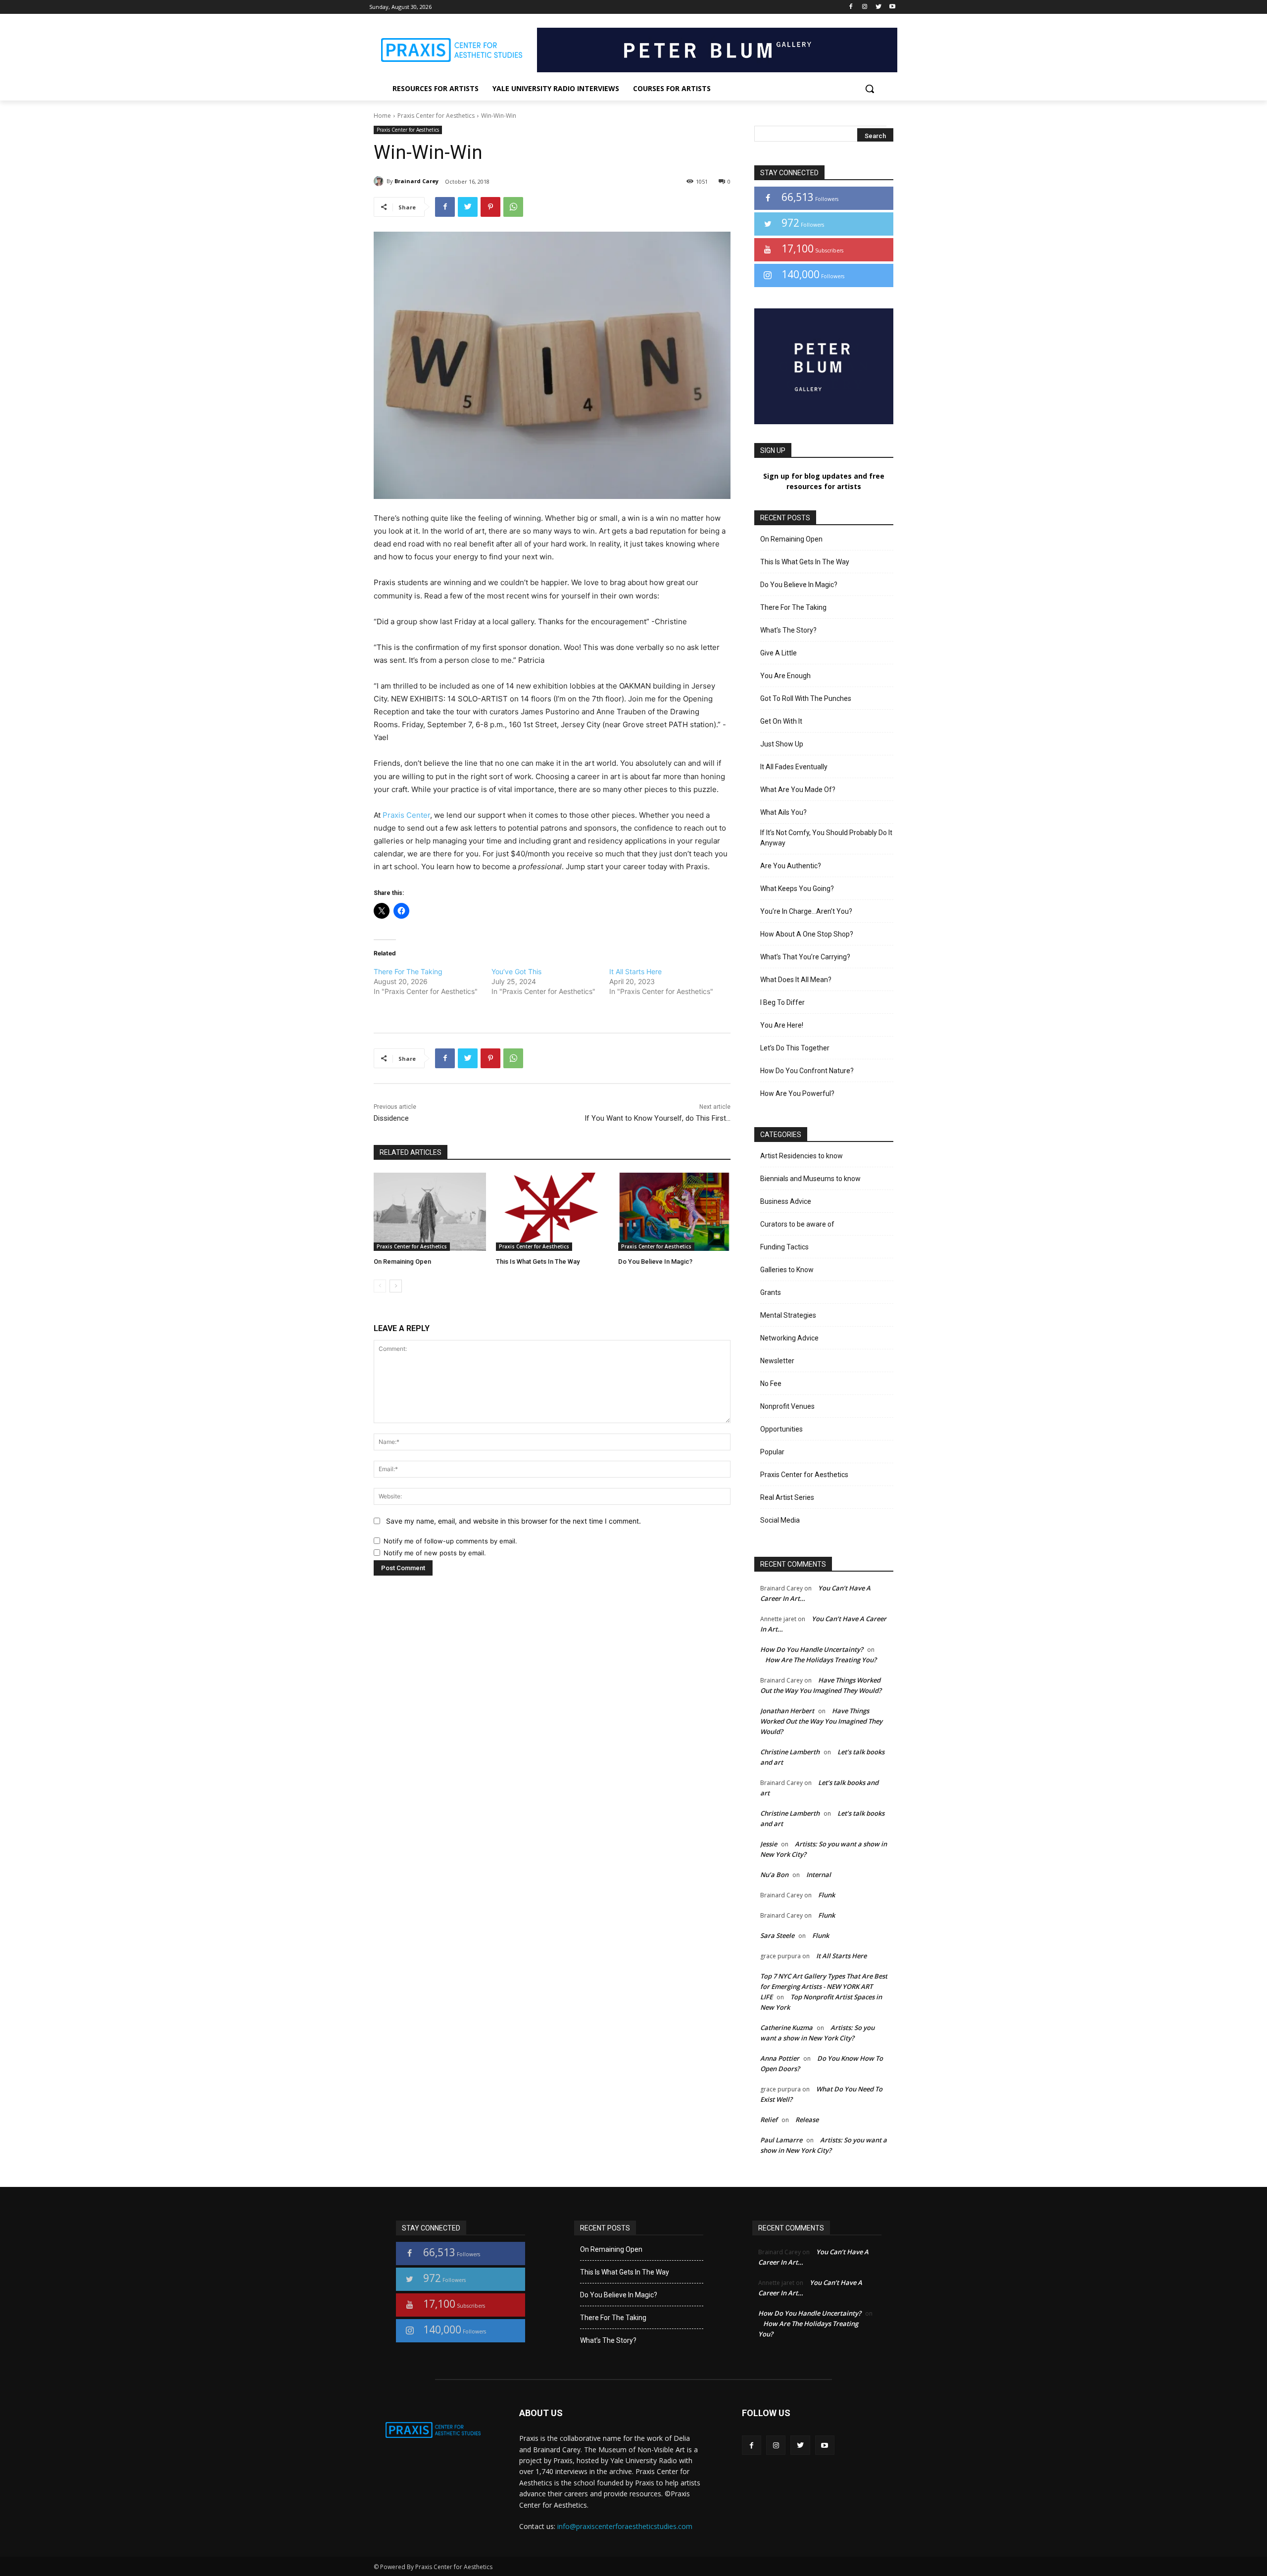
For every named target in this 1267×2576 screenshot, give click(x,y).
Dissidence (391, 1118)
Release (807, 2120)
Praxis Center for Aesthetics (436, 116)
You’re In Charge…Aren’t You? (806, 911)
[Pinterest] (490, 207)
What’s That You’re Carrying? (805, 957)
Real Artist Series (787, 1497)
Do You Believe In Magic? (655, 1262)
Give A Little (779, 653)
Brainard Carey (416, 181)
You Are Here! (782, 1025)
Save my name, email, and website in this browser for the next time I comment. (513, 1521)
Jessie (769, 1844)
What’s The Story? (788, 630)
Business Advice (786, 1201)
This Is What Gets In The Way (538, 1262)
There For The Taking (408, 971)
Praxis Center (406, 815)
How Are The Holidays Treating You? (821, 1660)
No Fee (771, 1384)
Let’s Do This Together (795, 1048)
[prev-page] (380, 1286)
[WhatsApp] (513, 207)
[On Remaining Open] (430, 1212)
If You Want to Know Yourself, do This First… (658, 1118)
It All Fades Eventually (794, 767)
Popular (772, 1452)
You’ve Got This (516, 971)
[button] (870, 89)
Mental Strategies (788, 1315)
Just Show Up (782, 744)
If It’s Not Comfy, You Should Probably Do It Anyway (826, 838)
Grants (771, 1292)
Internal (819, 1875)
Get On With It (781, 721)
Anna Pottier (780, 2058)
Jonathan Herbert (787, 1711)
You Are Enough (785, 676)
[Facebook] (851, 7)
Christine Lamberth (790, 1752)
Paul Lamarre (781, 2140)
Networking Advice (789, 1338)
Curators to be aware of (797, 1224)
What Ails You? (783, 812)
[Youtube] (892, 7)
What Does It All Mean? (796, 980)
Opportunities (781, 1429)
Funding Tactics (784, 1247)
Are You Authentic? (791, 866)
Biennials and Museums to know (810, 1179)
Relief (769, 2120)
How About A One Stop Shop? (807, 934)
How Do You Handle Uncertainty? (812, 1649)
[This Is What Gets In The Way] (552, 1212)
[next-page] (396, 1286)
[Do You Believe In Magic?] (674, 1212)
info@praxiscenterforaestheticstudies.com (625, 2526)
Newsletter (777, 1361)
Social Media (780, 1520)
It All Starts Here (635, 971)
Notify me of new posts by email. (435, 1553)
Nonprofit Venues (787, 1406)
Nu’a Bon (774, 1875)
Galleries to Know (787, 1270)
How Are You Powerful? (797, 1093)
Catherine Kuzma (786, 2028)
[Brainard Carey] (380, 181)
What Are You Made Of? (798, 790)
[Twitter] (878, 7)
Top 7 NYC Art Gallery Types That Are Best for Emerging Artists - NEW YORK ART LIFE (824, 1986)
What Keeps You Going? (797, 889)
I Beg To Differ (782, 1002)
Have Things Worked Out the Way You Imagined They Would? (821, 1721)
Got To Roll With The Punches (806, 698)
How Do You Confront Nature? (807, 1071)
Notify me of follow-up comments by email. (450, 1541)
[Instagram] (865, 7)
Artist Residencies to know (802, 1156)
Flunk (827, 1895)
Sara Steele (777, 1935)
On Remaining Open (402, 1262)
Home (382, 116)
